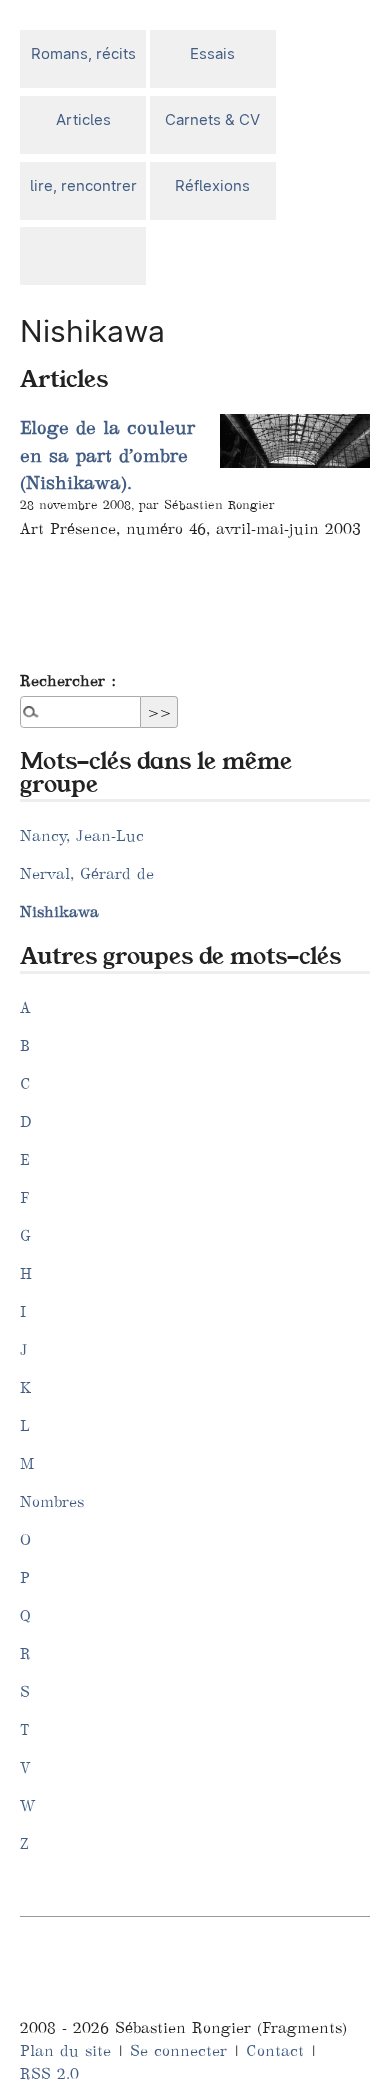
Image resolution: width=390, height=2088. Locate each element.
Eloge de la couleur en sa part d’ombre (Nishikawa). (107, 455)
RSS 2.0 (49, 2073)
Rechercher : (68, 680)
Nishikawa (59, 911)
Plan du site (65, 2050)
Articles (83, 119)
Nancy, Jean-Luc (82, 835)
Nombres (52, 1501)
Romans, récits (83, 53)
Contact (275, 2050)
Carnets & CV (212, 119)
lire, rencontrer (83, 185)
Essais (212, 53)
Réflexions (212, 185)
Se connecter (178, 2050)
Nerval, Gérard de (87, 873)
